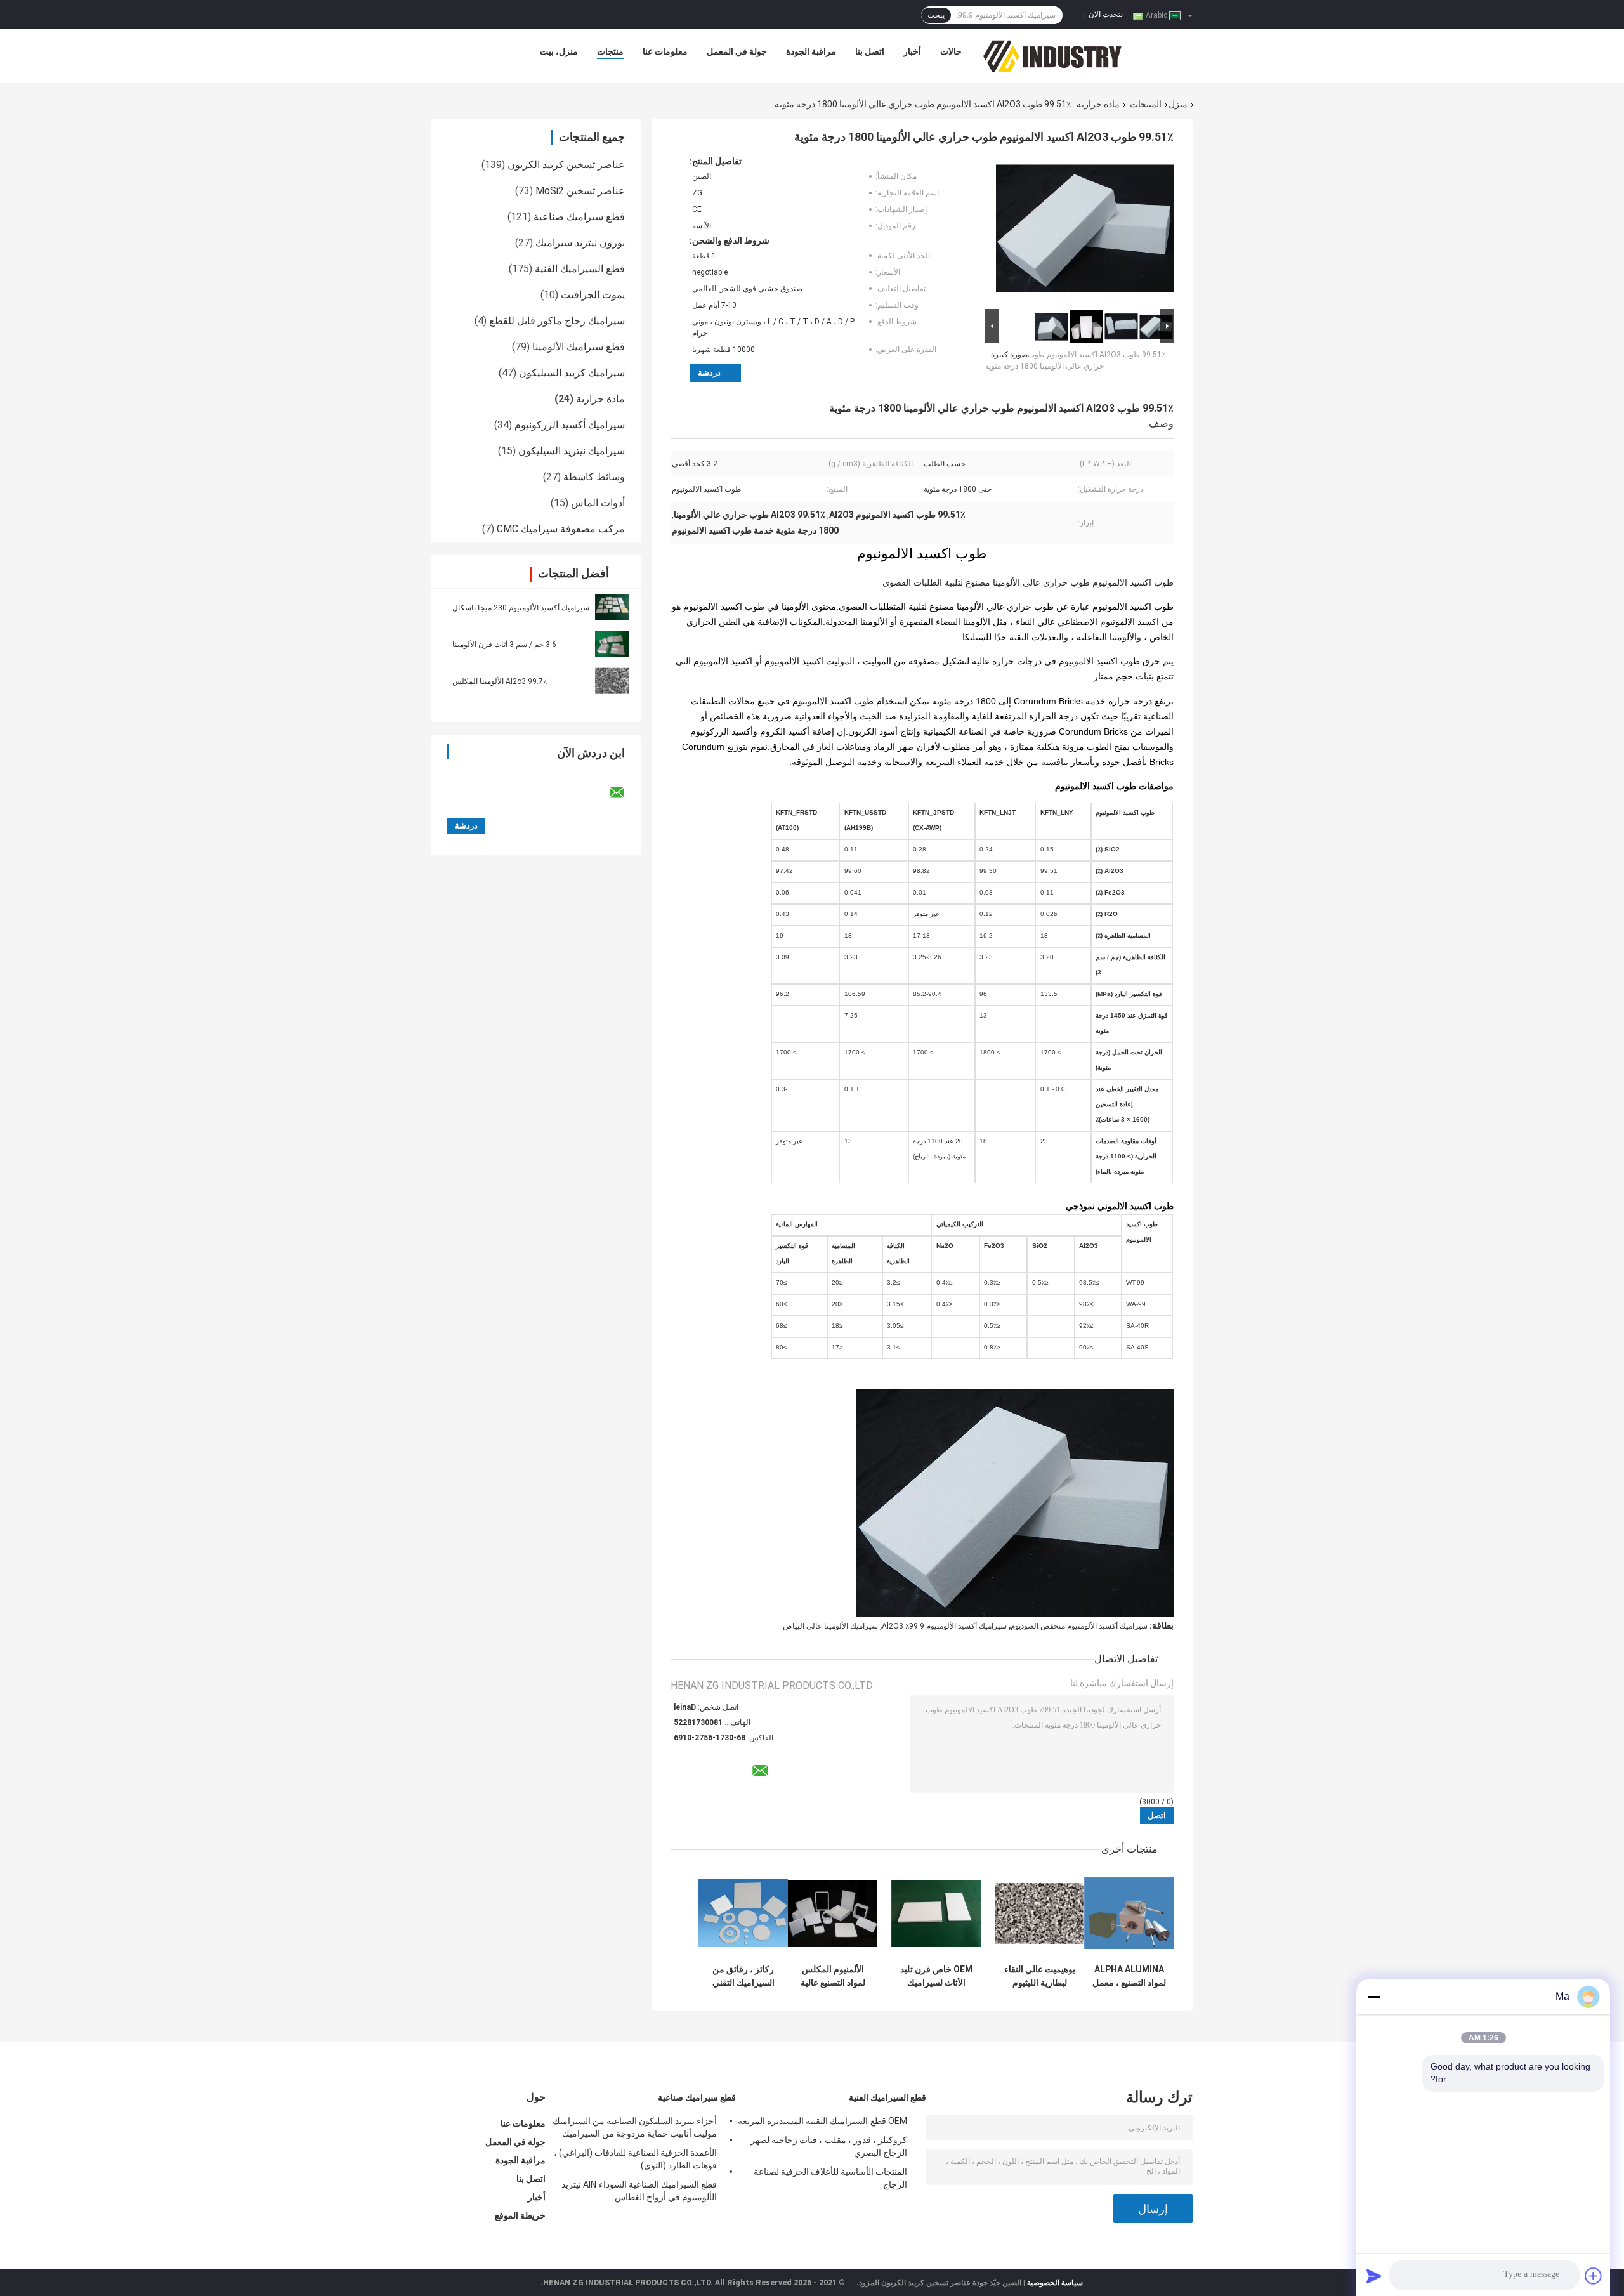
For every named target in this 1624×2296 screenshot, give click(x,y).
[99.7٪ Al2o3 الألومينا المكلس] (612, 681)
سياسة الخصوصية (1055, 2283)
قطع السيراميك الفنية (580, 269)
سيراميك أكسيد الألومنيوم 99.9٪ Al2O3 (944, 1626)
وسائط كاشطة (594, 477)
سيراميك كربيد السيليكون (572, 373)
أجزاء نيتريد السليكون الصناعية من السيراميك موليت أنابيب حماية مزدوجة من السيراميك (635, 2127)
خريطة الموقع (520, 2215)
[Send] (1374, 2276)
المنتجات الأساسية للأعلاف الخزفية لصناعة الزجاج (830, 2178)
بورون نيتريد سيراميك (580, 243)
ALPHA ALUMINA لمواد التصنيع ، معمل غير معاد (1129, 1976)
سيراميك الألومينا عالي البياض (830, 1626)
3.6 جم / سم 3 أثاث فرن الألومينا (504, 645)
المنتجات (1146, 104)
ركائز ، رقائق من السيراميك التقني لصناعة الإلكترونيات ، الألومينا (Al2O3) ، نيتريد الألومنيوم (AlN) (743, 1976)
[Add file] (1594, 2276)
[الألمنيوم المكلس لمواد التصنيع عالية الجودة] (833, 1913)
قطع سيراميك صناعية (579, 217)
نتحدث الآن (1106, 15)
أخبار (912, 51)
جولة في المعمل (737, 51)
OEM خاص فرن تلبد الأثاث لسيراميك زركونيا (936, 1976)
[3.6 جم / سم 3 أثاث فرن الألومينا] (612, 644)
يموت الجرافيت (593, 295)
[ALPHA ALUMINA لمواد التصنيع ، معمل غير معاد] (1129, 1913)
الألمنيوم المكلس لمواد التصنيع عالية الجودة (833, 1976)
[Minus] (1374, 1997)
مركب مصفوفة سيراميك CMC (561, 529)
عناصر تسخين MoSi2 (580, 191)
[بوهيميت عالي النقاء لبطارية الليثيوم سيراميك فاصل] (1039, 1913)
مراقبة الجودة (811, 51)
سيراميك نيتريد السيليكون (572, 451)
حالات (951, 51)
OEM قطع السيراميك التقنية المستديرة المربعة (822, 2121)
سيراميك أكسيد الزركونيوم (570, 425)
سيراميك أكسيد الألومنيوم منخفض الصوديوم (1079, 1626)
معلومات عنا (665, 51)
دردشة (709, 373)
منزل (1178, 104)
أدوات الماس (598, 503)
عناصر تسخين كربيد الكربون (566, 165)
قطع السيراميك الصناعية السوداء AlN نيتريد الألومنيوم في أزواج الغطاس (639, 2191)
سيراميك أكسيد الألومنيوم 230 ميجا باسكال (521, 608)
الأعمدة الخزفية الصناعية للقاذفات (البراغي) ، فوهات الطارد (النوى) (635, 2159)
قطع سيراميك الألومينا (579, 347)
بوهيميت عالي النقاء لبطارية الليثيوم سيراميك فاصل (1040, 1976)
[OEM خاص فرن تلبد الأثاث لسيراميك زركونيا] (936, 1913)
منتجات (610, 51)
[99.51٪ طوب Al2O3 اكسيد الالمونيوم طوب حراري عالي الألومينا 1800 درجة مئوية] (1085, 231)
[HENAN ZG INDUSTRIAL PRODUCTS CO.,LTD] (1052, 55)
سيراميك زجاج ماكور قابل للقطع (557, 321)
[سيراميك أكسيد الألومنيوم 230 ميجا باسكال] (612, 607)
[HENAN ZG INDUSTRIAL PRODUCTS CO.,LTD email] (625, 793)
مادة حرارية (1098, 104)
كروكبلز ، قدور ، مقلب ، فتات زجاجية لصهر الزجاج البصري (829, 2146)
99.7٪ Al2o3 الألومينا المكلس (500, 681)
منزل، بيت (559, 51)
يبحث (936, 15)
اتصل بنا (870, 51)
